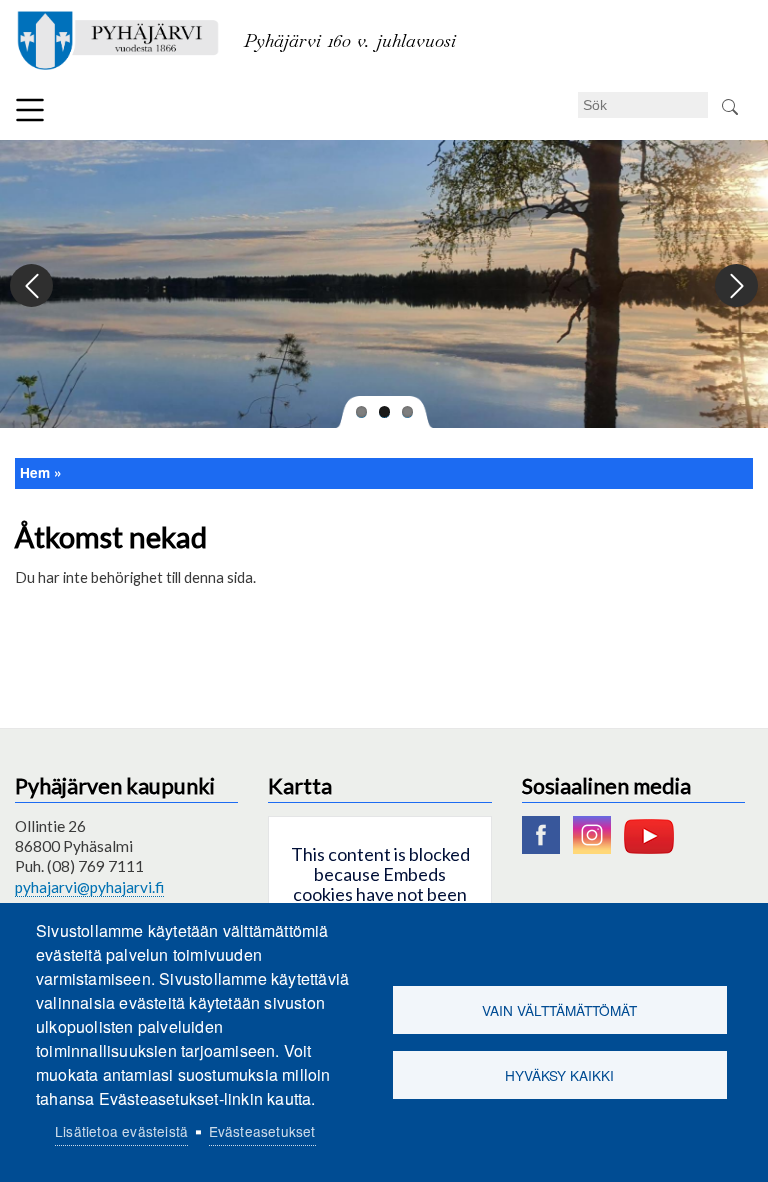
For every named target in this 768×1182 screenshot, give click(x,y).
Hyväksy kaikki (559, 1075)
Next (735, 286)
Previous (32, 286)
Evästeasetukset (262, 1131)
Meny (30, 110)
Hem (35, 472)
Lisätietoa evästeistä (121, 1131)
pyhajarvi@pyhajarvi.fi (89, 887)
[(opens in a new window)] (546, 848)
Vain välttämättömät (559, 1010)
